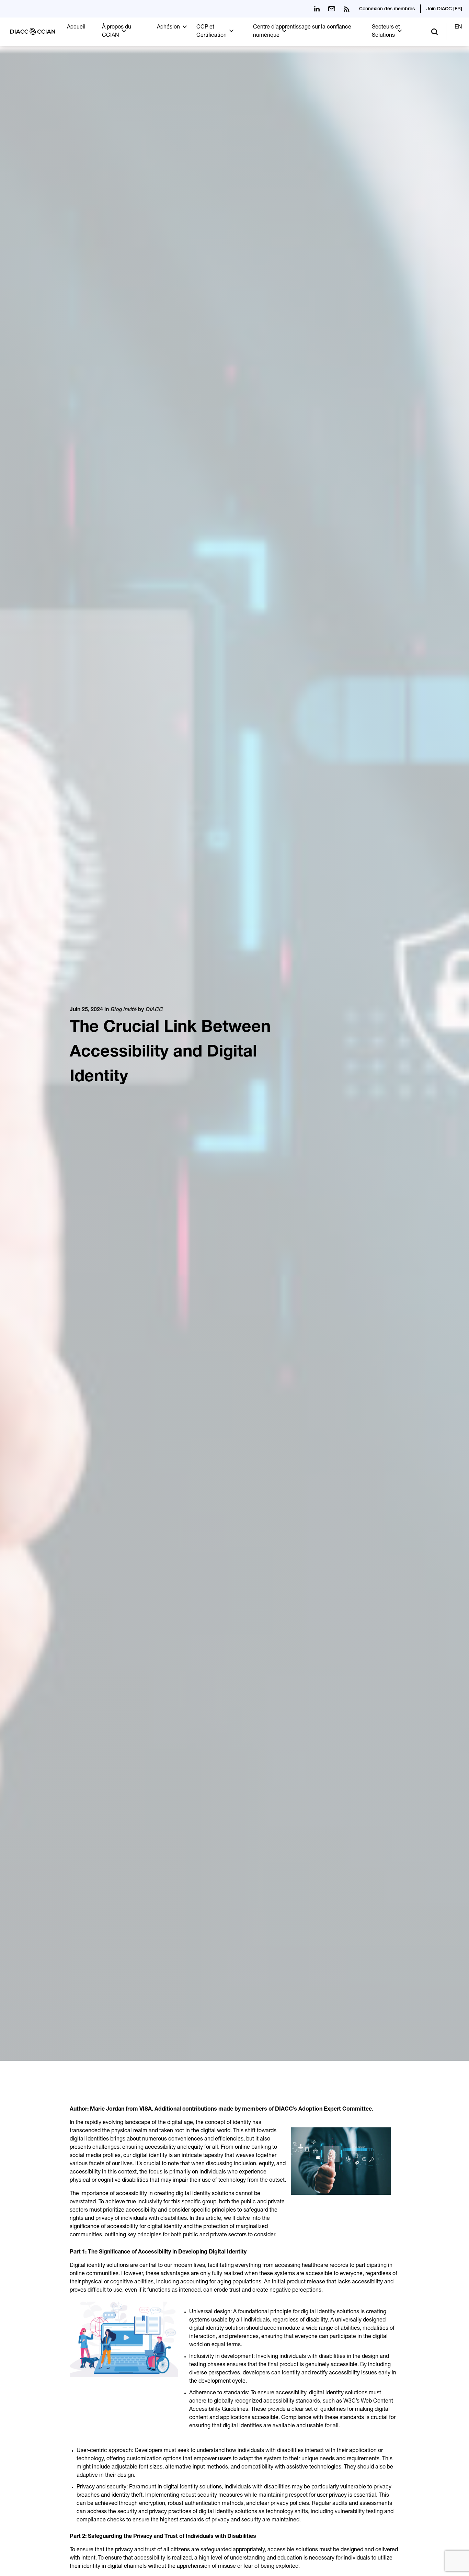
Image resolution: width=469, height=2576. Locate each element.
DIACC (154, 1010)
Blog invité (123, 1010)
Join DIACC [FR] (444, 9)
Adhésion (168, 27)
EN (458, 27)
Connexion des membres (387, 9)
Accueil (76, 27)
